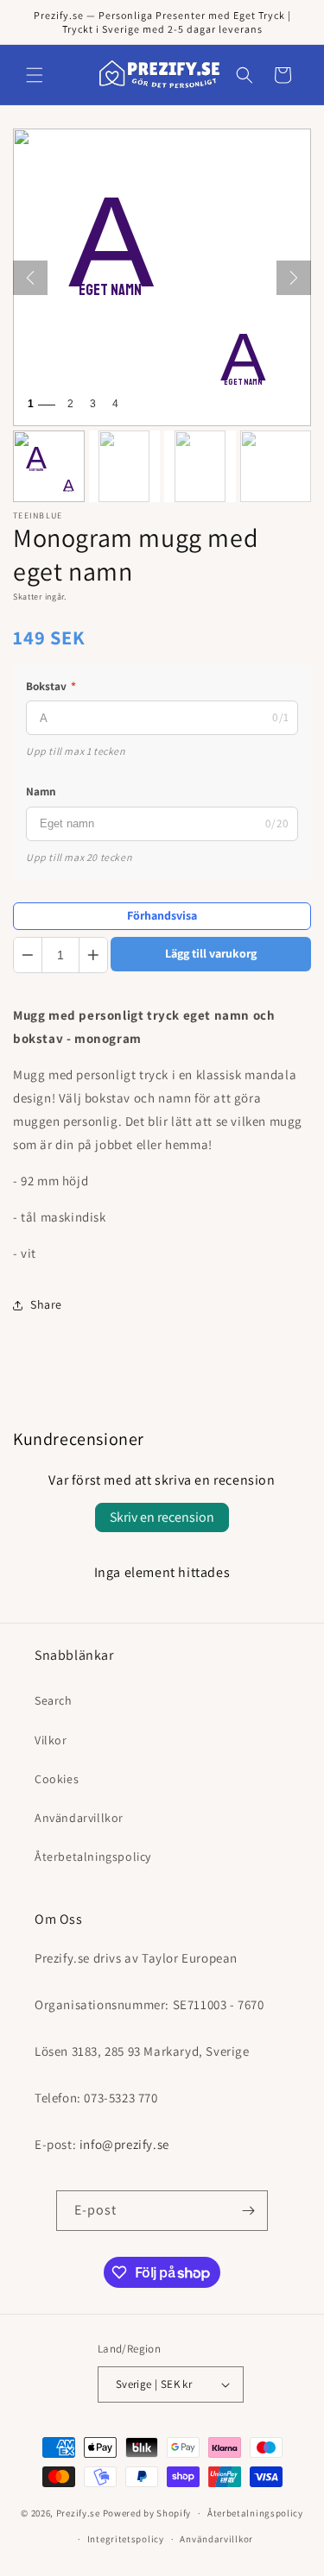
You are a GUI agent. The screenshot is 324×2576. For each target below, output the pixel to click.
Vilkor (51, 1740)
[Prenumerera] (248, 2211)
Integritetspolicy (126, 2539)
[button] (35, 75)
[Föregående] (30, 278)
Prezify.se (78, 2513)
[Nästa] (294, 278)
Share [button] (46, 1304)
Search (54, 1700)
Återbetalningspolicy (93, 1857)
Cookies (57, 1779)
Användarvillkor (79, 1818)
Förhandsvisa (162, 915)
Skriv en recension (162, 1517)
